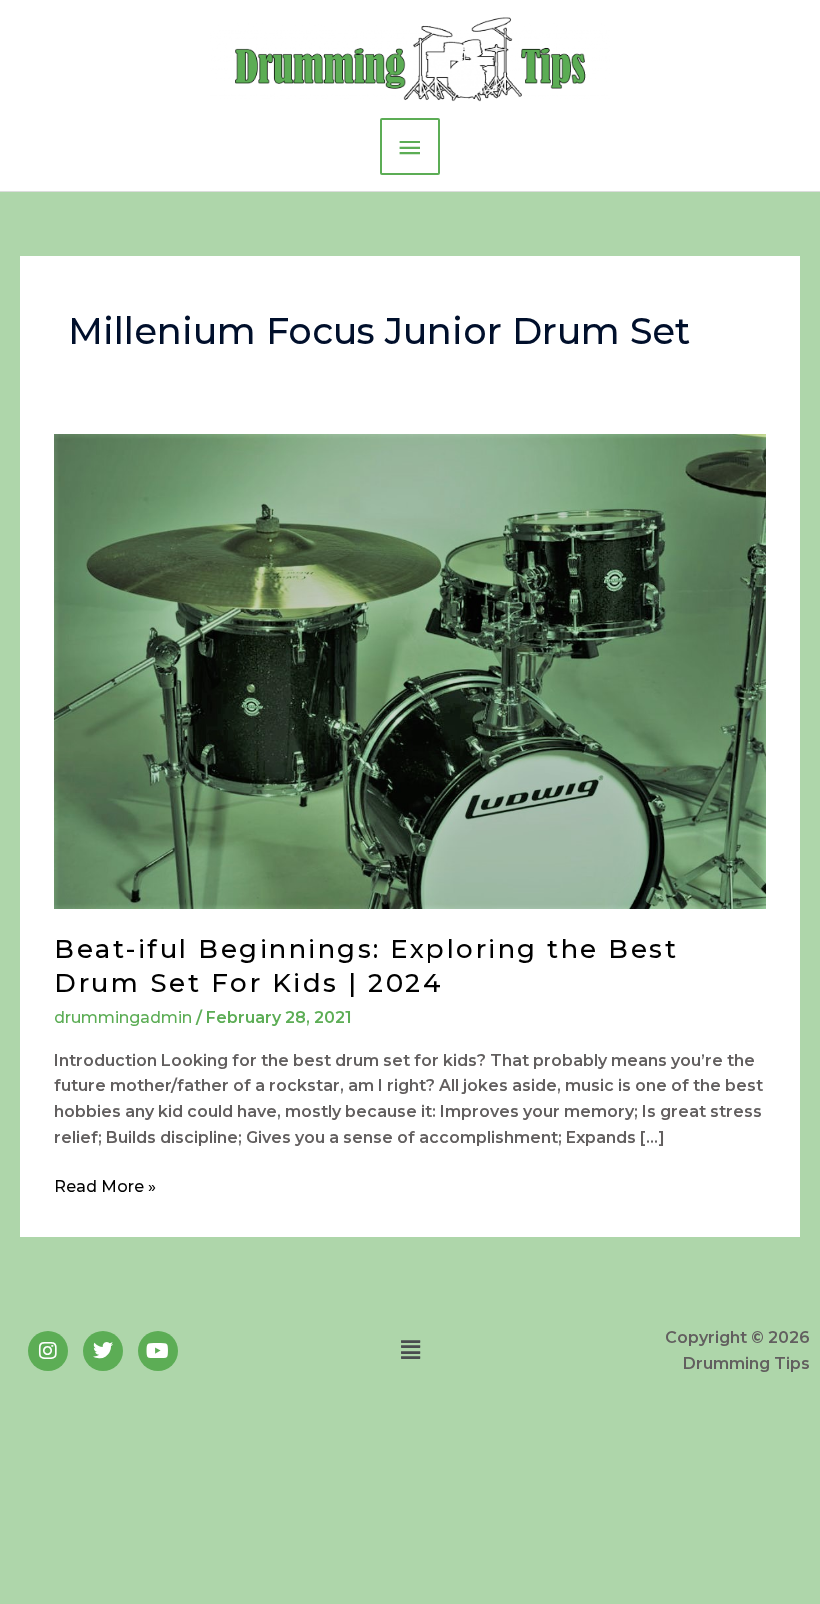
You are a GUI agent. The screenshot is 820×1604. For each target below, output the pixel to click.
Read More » (105, 1185)
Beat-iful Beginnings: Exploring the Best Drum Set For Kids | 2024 (366, 966)
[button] (410, 1350)
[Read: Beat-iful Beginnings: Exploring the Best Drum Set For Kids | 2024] (410, 670)
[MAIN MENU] (410, 146)
